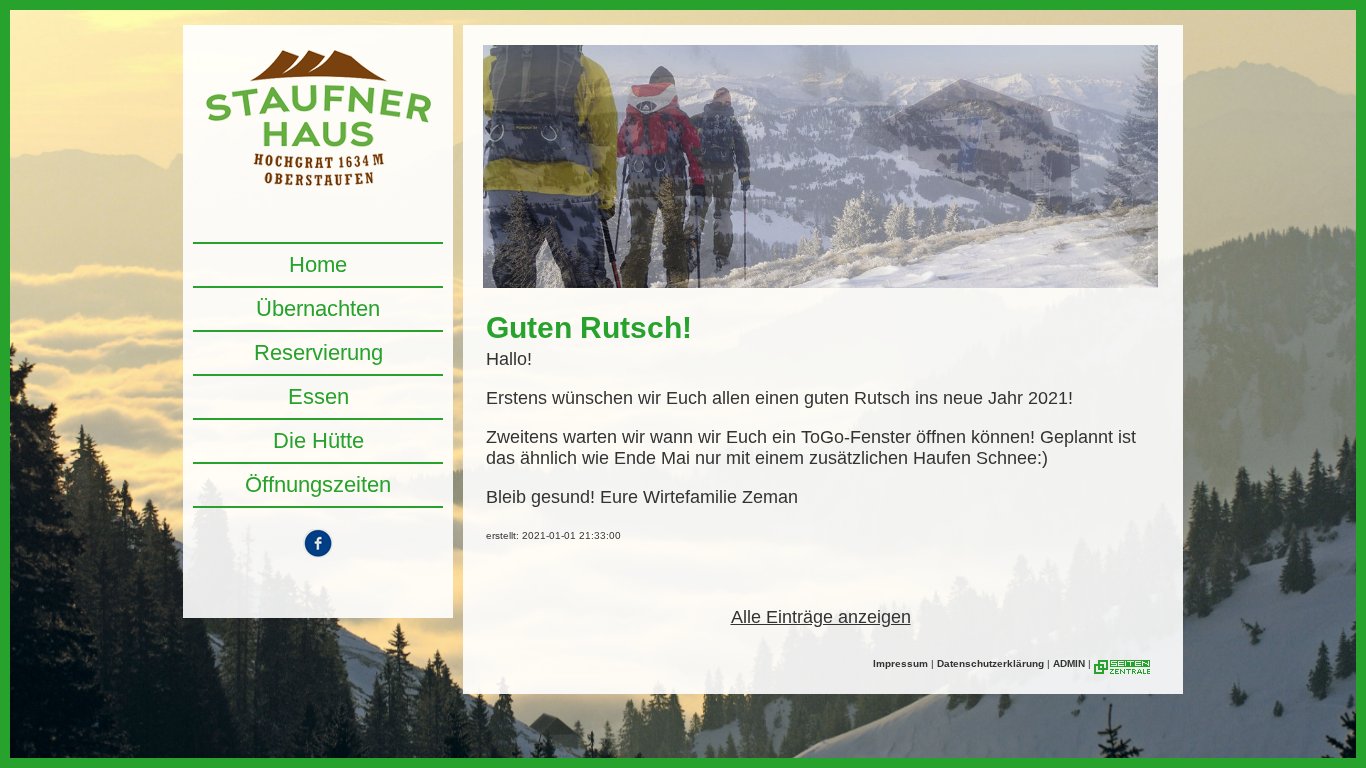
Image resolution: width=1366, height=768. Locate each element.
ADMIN (1069, 663)
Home (318, 264)
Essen (318, 396)
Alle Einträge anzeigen (821, 617)
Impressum (900, 663)
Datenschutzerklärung (990, 663)
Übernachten (318, 308)
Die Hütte (318, 440)
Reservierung (318, 352)
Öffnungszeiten (318, 484)
